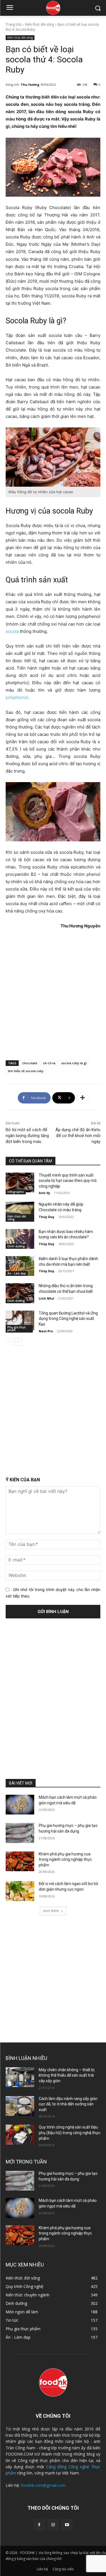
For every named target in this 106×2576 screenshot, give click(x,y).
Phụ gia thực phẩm (17, 1329)
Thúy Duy (46, 1217)
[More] (83, 1098)
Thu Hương (30, 85)
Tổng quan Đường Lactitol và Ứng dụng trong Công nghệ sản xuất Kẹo (68, 1319)
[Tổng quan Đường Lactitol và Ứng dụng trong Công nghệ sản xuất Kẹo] (20, 1320)
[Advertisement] (53, 994)
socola (12, 631)
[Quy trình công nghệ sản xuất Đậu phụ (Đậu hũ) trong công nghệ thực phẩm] (20, 2134)
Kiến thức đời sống (40, 24)
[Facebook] (39, 2525)
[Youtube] (67, 2525)
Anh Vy (44, 1193)
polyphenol (17, 697)
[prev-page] (9, 1342)
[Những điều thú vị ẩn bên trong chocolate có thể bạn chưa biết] (20, 1293)
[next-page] (18, 1342)
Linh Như (46, 1298)
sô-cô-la (49, 1063)
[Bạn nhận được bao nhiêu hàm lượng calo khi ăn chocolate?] (20, 1239)
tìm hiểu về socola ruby (26, 1071)
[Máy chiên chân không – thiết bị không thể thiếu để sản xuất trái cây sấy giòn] (20, 2077)
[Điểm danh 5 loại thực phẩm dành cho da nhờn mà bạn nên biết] (20, 1266)
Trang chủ (14, 24)
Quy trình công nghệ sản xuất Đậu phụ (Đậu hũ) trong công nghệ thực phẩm (70, 2133)
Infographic (16, 1192)
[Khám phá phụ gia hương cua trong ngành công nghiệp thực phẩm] (20, 1861)
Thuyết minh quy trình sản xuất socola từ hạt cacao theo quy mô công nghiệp (68, 1181)
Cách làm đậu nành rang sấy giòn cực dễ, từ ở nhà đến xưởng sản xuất (68, 2104)
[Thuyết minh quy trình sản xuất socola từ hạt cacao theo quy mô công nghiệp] (20, 1182)
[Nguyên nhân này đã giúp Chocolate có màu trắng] (20, 1212)
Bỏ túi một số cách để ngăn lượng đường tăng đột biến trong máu (27, 1136)
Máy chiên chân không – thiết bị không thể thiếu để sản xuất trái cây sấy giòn (67, 2075)
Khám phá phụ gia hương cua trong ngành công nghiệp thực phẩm (65, 1859)
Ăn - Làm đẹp (17, 1273)
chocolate (30, 1063)
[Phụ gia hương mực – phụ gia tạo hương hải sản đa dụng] (20, 1833)
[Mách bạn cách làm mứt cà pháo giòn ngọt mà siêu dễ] (20, 1805)
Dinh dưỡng (16, 1246)
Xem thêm (51, 1911)
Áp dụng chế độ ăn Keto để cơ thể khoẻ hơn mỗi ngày (78, 1136)
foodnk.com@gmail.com (43, 2485)
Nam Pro (46, 1331)
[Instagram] (53, 2525)
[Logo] (53, 8)
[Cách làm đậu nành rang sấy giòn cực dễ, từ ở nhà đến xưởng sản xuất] (20, 2106)
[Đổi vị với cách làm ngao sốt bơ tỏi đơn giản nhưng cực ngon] (20, 1891)
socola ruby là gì (74, 1063)
